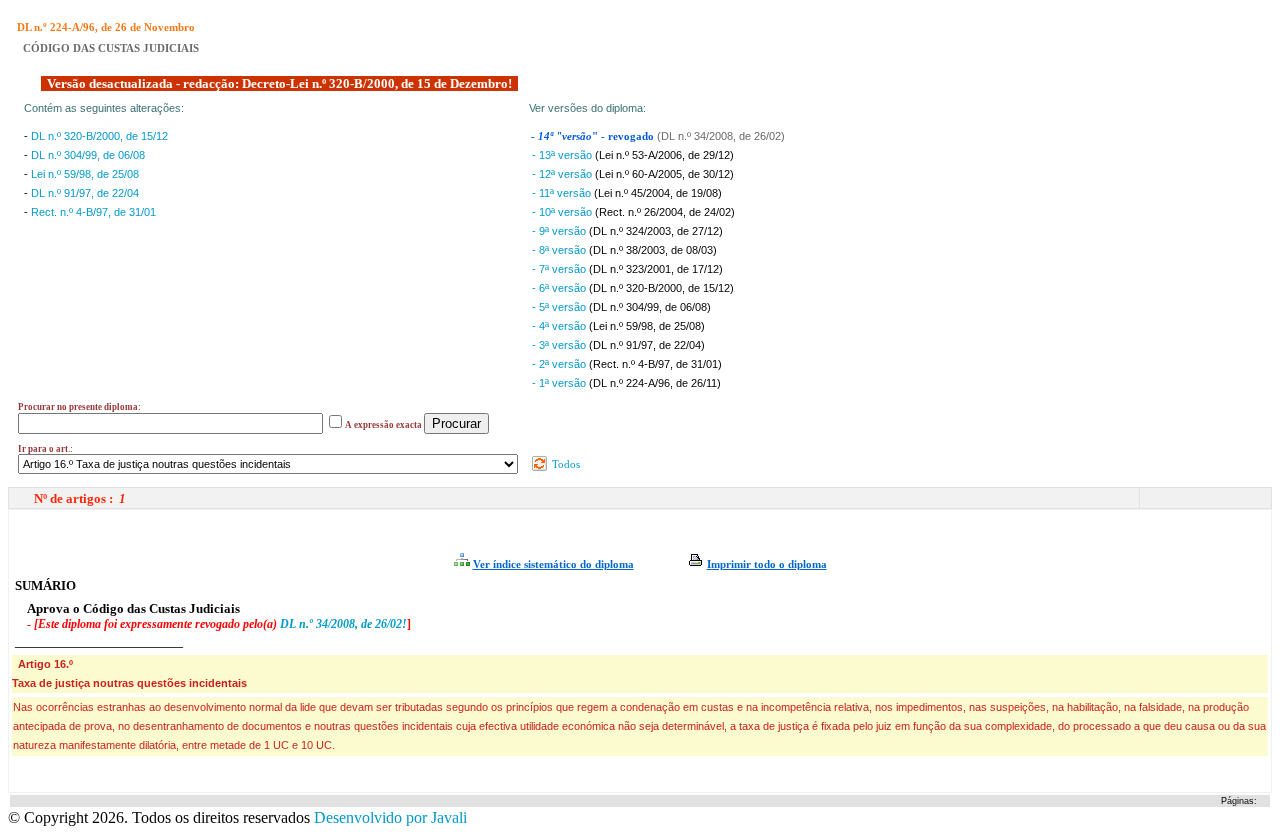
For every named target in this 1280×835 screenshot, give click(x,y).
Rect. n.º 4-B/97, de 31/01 (93, 212)
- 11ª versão (563, 193)
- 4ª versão (560, 326)
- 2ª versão (560, 364)
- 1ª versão (560, 383)
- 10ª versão (563, 212)
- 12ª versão (563, 174)
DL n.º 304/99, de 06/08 (88, 155)
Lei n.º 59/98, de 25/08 (85, 174)
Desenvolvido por (390, 817)
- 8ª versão (560, 250)
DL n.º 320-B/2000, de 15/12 (99, 136)
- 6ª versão (560, 288)
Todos (564, 464)
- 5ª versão (560, 307)
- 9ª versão (560, 231)
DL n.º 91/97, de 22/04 (85, 193)
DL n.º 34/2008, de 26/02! (343, 624)
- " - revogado (594, 136)
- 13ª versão (563, 155)
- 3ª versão (560, 345)
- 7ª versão (560, 269)
